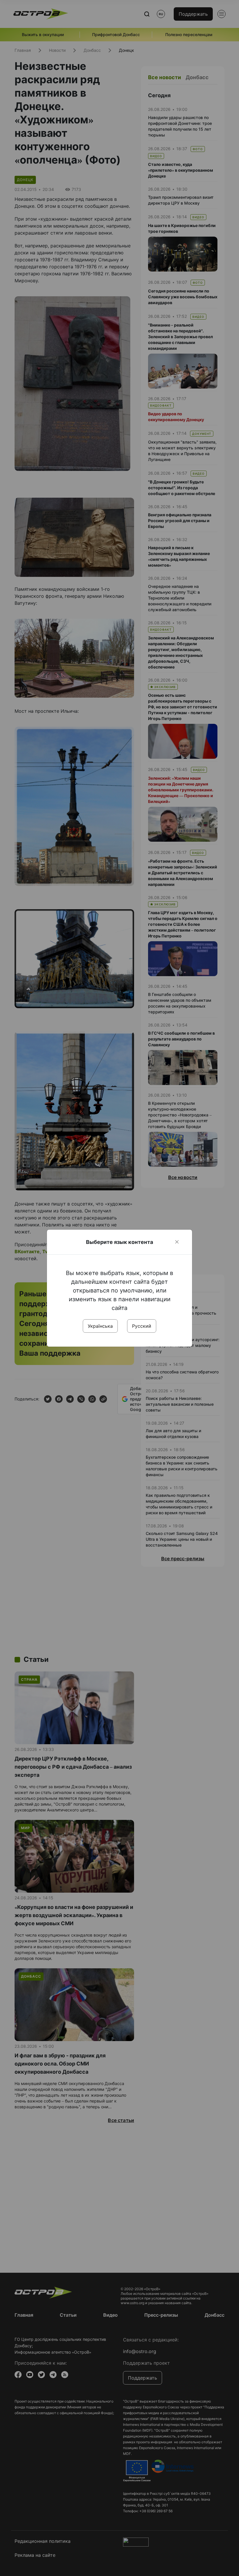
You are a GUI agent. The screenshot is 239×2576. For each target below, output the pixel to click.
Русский (142, 1326)
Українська (100, 1326)
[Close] (177, 1242)
